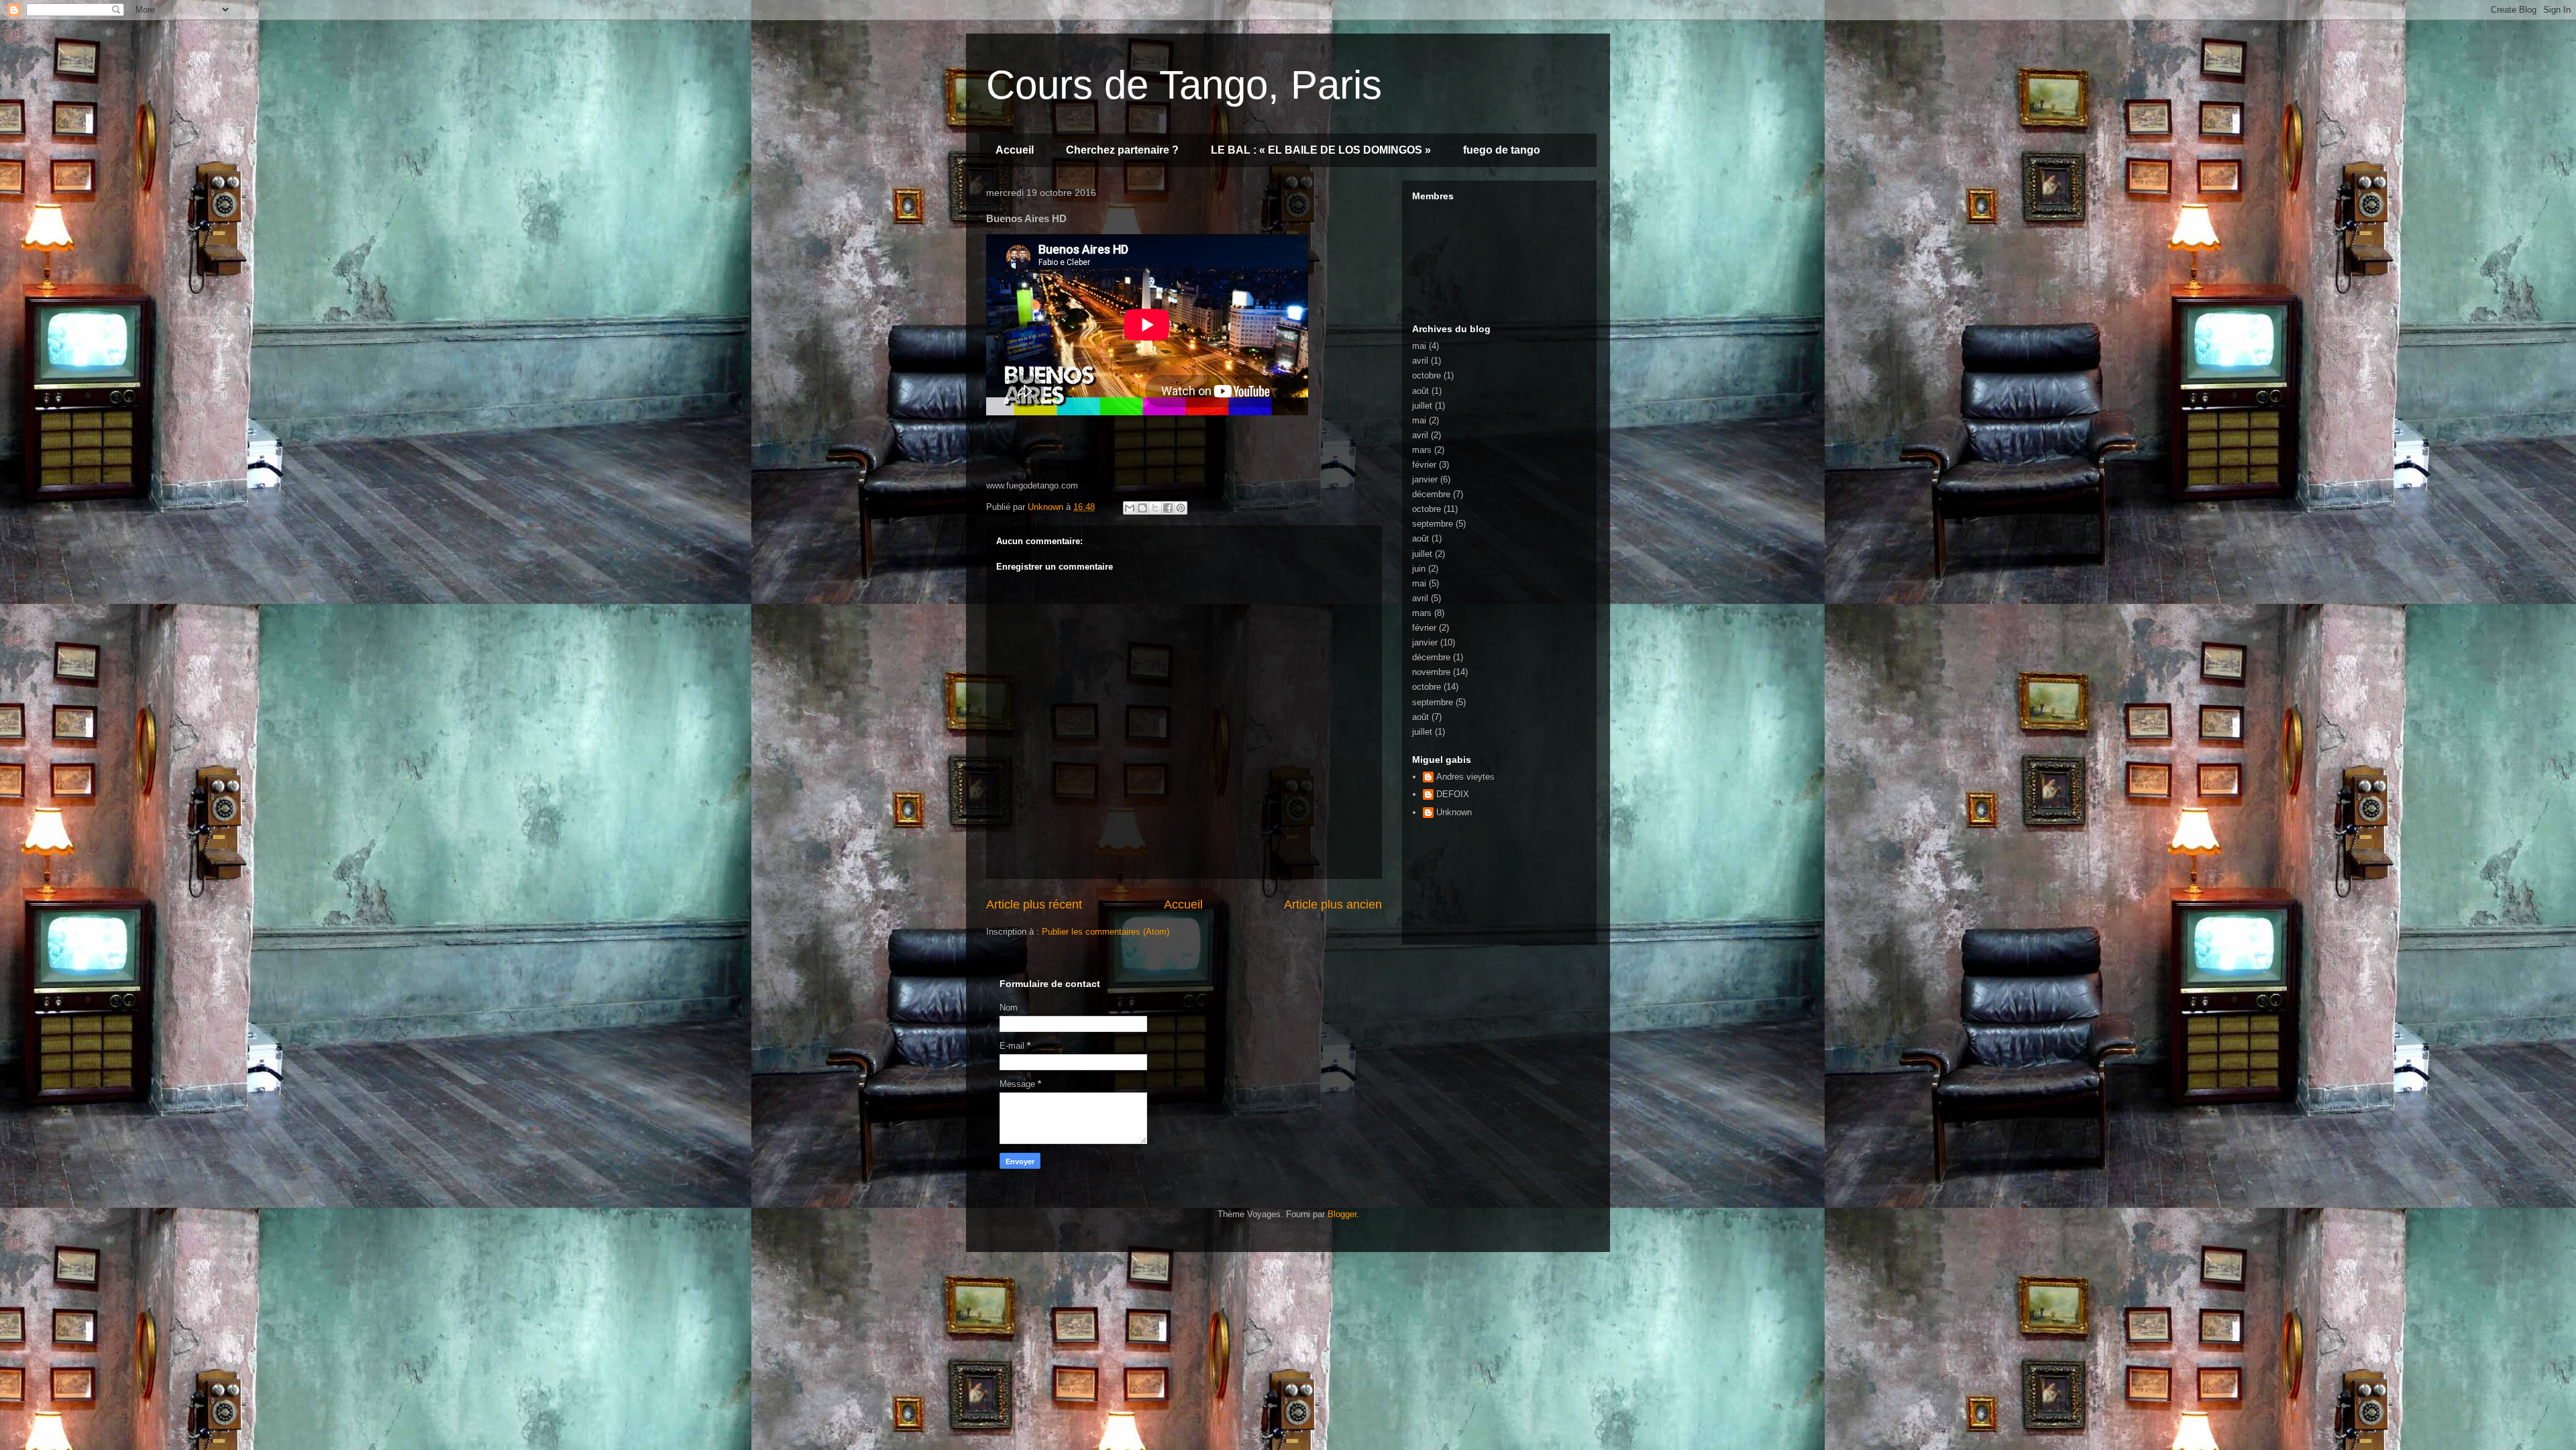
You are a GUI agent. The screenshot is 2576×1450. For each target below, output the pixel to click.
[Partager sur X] (1155, 508)
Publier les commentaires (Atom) (1106, 932)
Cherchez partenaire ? (1122, 150)
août (1420, 391)
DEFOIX (1453, 794)
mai (1419, 346)
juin (1419, 569)
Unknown (1454, 812)
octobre (1427, 375)
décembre (1431, 494)
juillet (1422, 406)
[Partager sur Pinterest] (1181, 508)
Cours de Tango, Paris (1184, 85)
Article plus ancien (1333, 904)
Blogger (1342, 1214)
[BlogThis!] (1142, 508)
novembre (1431, 672)
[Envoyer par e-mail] (1130, 508)
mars (1422, 450)
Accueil (1015, 150)
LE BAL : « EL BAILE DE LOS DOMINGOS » (1321, 150)
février (1424, 465)
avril (1420, 361)
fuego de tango (1502, 150)
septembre (1433, 524)
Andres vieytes (1465, 777)
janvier (1425, 479)
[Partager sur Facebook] (1168, 508)
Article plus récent (1034, 904)
